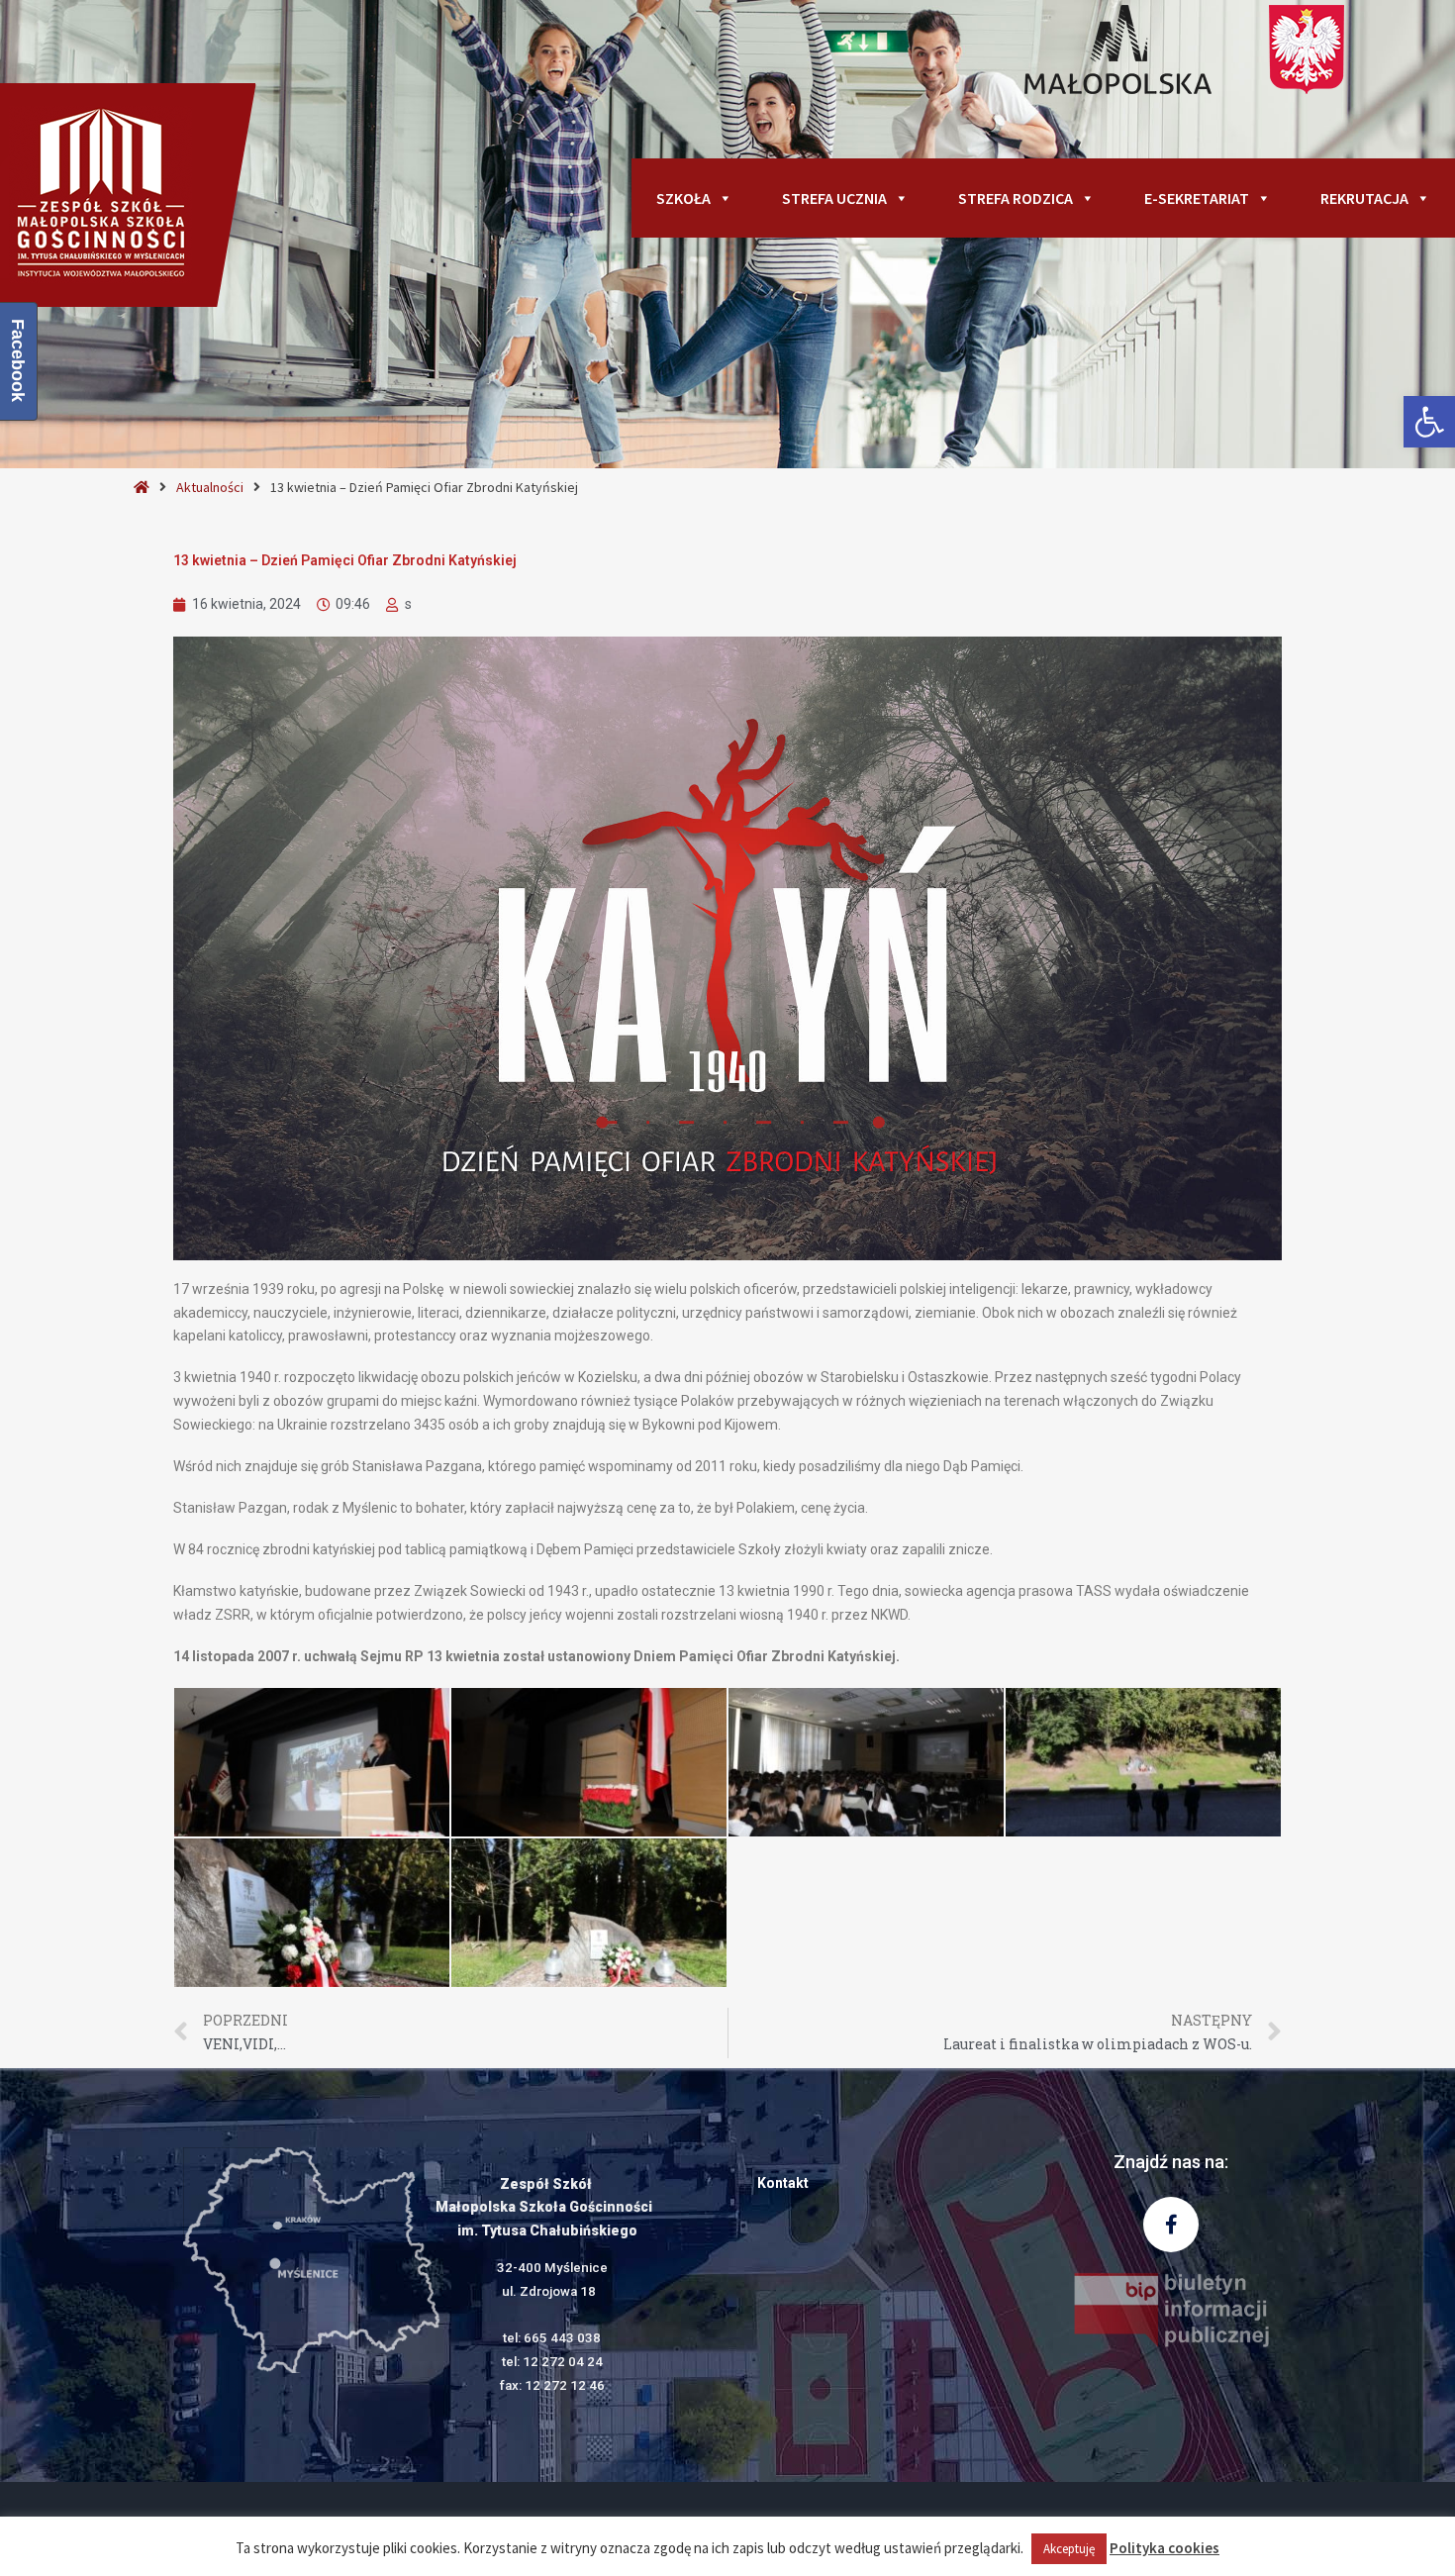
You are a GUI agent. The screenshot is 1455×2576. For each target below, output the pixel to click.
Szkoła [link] (683, 198)
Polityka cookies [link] (1164, 2548)
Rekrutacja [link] (1364, 198)
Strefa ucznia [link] (834, 198)
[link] (1429, 422)
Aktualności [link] (210, 487)
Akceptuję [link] (1069, 2549)
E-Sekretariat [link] (1197, 198)
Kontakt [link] (783, 2183)
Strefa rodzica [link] (1016, 198)
